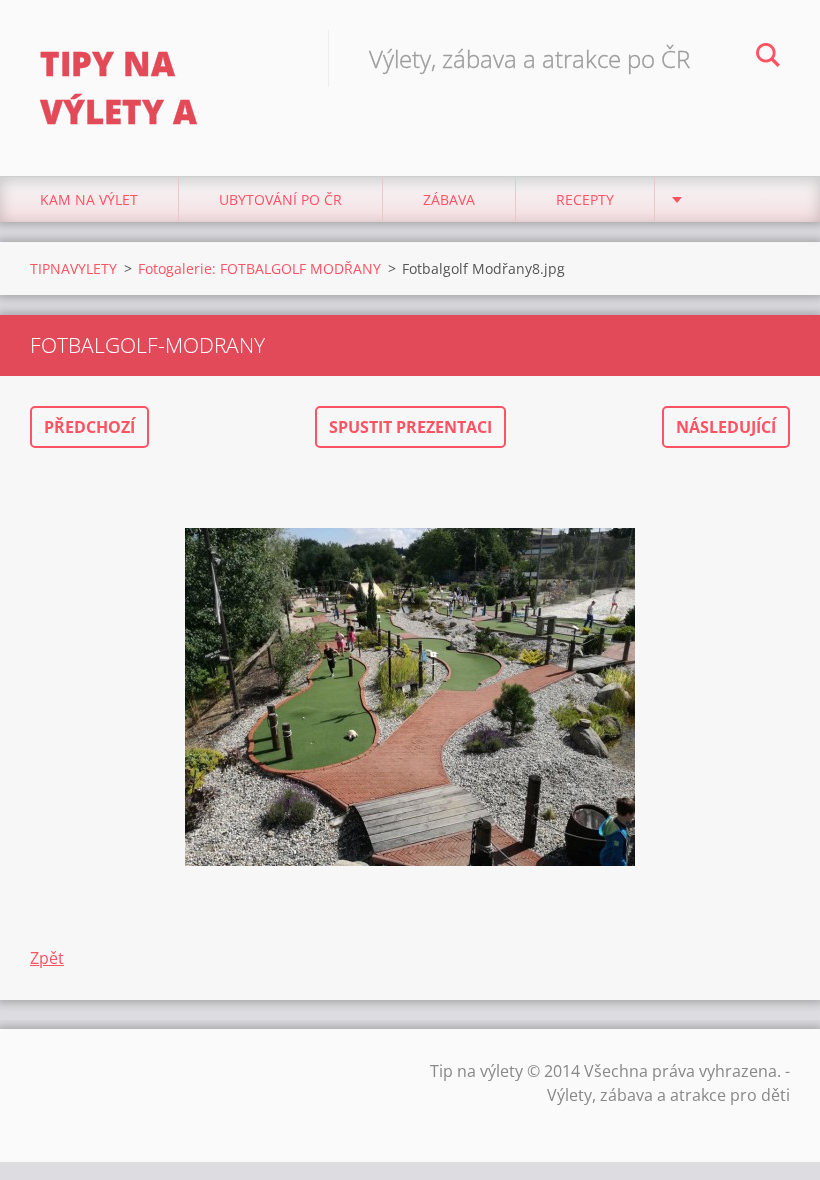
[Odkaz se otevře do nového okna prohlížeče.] (410, 697)
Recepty (585, 199)
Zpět (47, 958)
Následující (726, 427)
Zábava (449, 199)
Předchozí (89, 427)
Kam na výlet (89, 199)
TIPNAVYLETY (73, 268)
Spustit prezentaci (410, 427)
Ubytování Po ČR (280, 199)
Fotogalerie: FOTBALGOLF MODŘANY (259, 268)
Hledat (768, 58)
